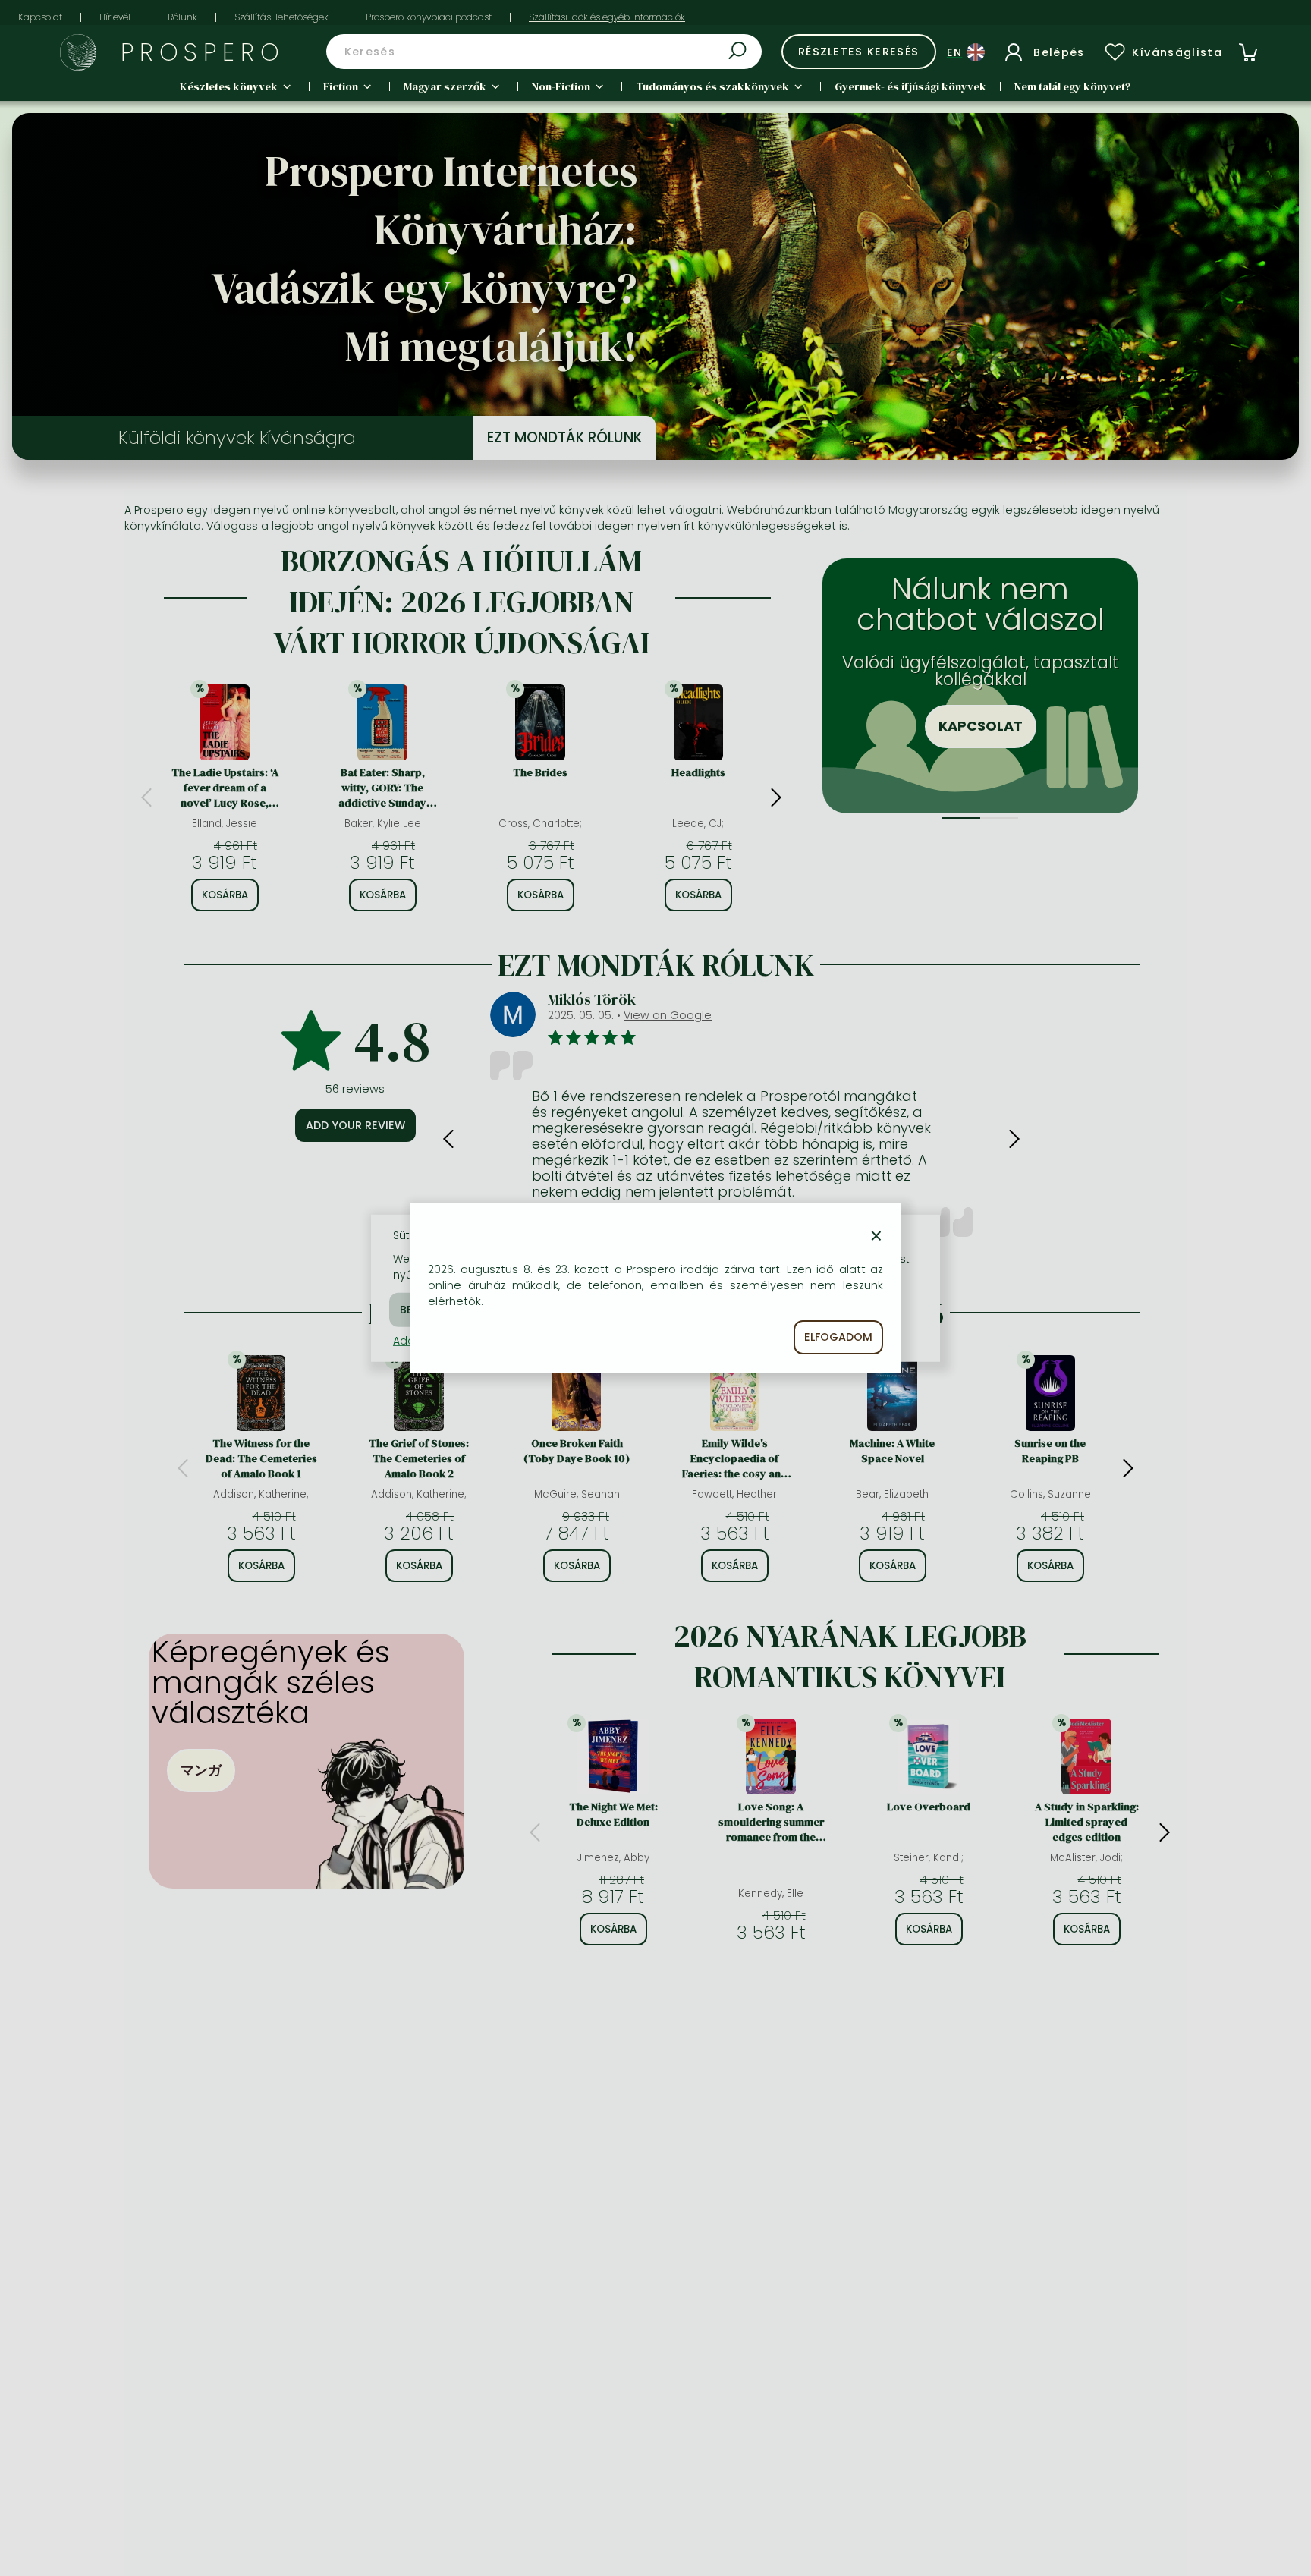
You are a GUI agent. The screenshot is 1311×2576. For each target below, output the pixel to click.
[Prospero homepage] (78, 52)
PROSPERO (203, 52)
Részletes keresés (859, 52)
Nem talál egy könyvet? (1073, 86)
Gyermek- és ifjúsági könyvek (910, 86)
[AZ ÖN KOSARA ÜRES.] (1248, 52)
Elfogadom (838, 1337)
